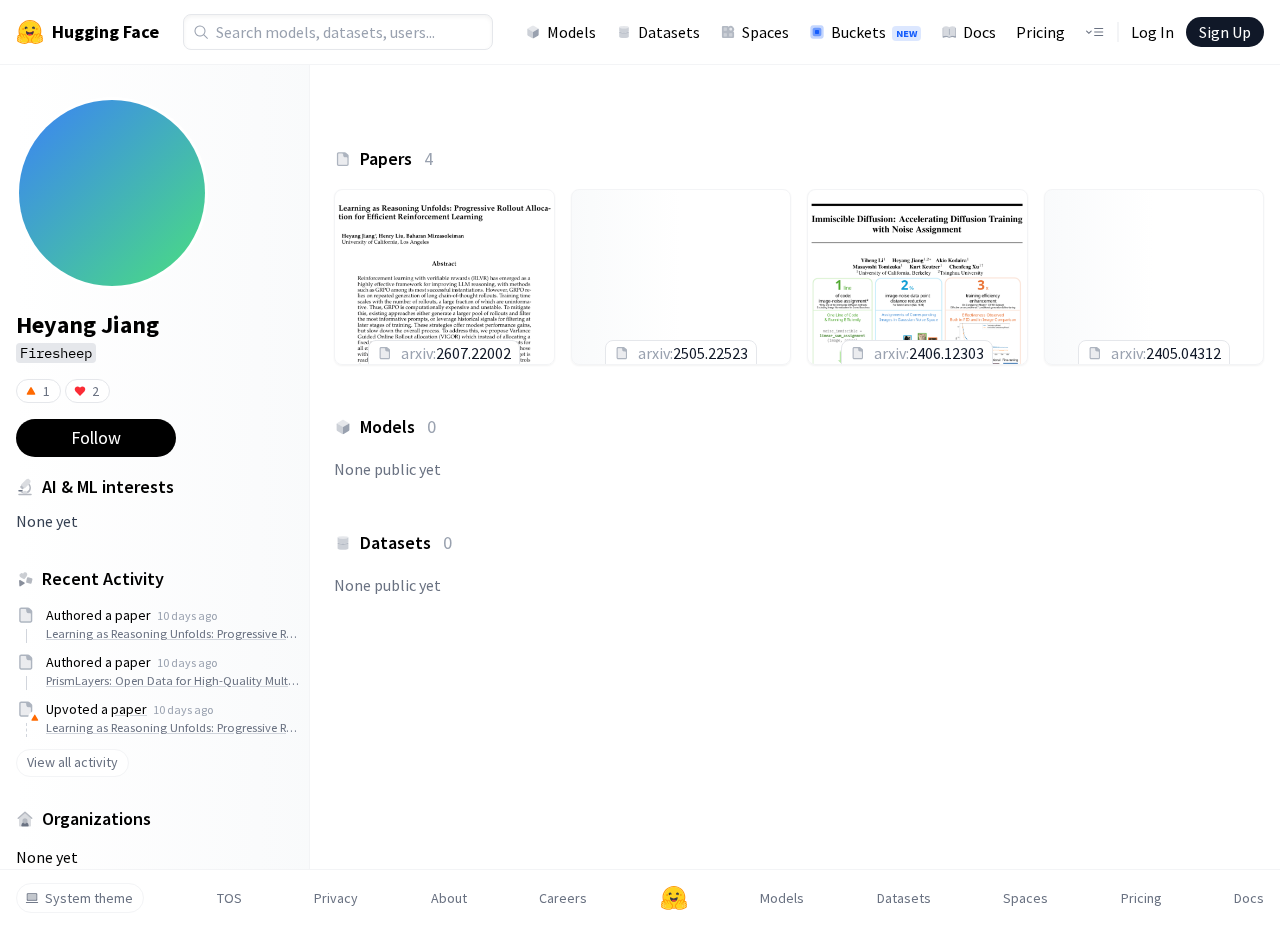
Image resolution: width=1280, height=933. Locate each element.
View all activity (72, 762)
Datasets (669, 32)
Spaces (765, 32)
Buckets (874, 32)
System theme (89, 898)
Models (571, 32)
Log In (1152, 32)
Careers (563, 898)
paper (129, 709)
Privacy (336, 898)
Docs (979, 32)
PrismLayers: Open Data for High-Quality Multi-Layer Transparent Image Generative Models (172, 680)
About (449, 898)
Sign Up (1225, 32)
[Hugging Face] (674, 898)
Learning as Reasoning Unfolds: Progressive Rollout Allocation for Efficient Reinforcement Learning (172, 633)
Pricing (1040, 32)
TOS (229, 898)
